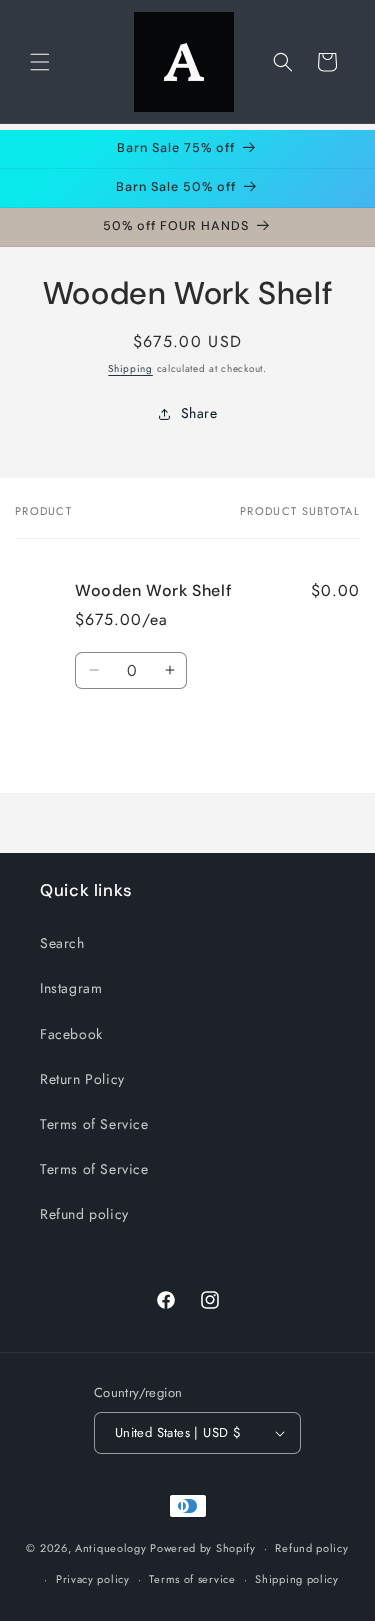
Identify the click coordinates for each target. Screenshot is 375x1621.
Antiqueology (110, 1548)
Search (62, 943)
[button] (40, 62)
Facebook (71, 1034)
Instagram (71, 988)
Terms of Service (94, 1124)
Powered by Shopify (203, 1548)
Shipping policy (297, 1579)
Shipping (130, 368)
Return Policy (82, 1079)
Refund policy (84, 1214)
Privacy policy (93, 1579)
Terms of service (192, 1579)
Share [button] (199, 413)
